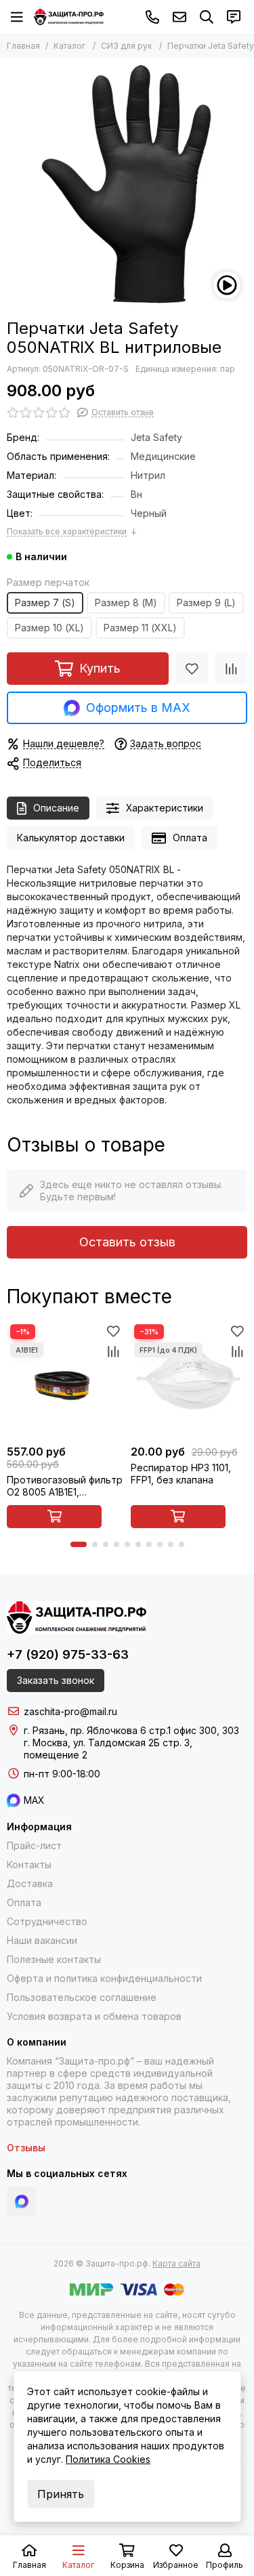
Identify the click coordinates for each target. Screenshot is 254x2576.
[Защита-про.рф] (69, 17)
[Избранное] (192, 669)
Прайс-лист (34, 1845)
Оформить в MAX (138, 708)
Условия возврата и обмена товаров (94, 2016)
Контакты (29, 1864)
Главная (23, 46)
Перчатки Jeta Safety (211, 46)
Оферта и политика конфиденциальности (104, 1978)
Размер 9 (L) (206, 603)
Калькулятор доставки (71, 838)
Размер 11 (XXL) (140, 628)
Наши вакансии (42, 1940)
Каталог (69, 46)
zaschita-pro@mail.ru (179, 17)
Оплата (190, 838)
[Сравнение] (231, 669)
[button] (79, 1544)
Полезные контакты (54, 1959)
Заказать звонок (56, 1680)
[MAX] (22, 2201)
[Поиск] (207, 17)
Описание (56, 808)
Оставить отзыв (127, 1242)
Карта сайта (176, 2263)
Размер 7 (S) (45, 603)
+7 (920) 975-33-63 (152, 17)
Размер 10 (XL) (49, 628)
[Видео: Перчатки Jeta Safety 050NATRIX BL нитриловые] (227, 285)
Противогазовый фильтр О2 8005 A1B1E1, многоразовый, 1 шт (65, 1486)
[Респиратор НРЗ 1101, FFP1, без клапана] (189, 1379)
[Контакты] (234, 17)
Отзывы (26, 2148)
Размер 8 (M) (126, 603)
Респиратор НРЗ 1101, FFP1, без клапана (181, 1474)
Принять (61, 2494)
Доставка (30, 1883)
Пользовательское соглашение (82, 1997)
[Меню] (17, 17)
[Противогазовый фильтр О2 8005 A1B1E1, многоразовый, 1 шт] (65, 1379)
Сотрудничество (47, 1921)
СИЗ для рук (126, 46)
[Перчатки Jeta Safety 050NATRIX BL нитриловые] (127, 185)
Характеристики (165, 808)
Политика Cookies (108, 2459)
